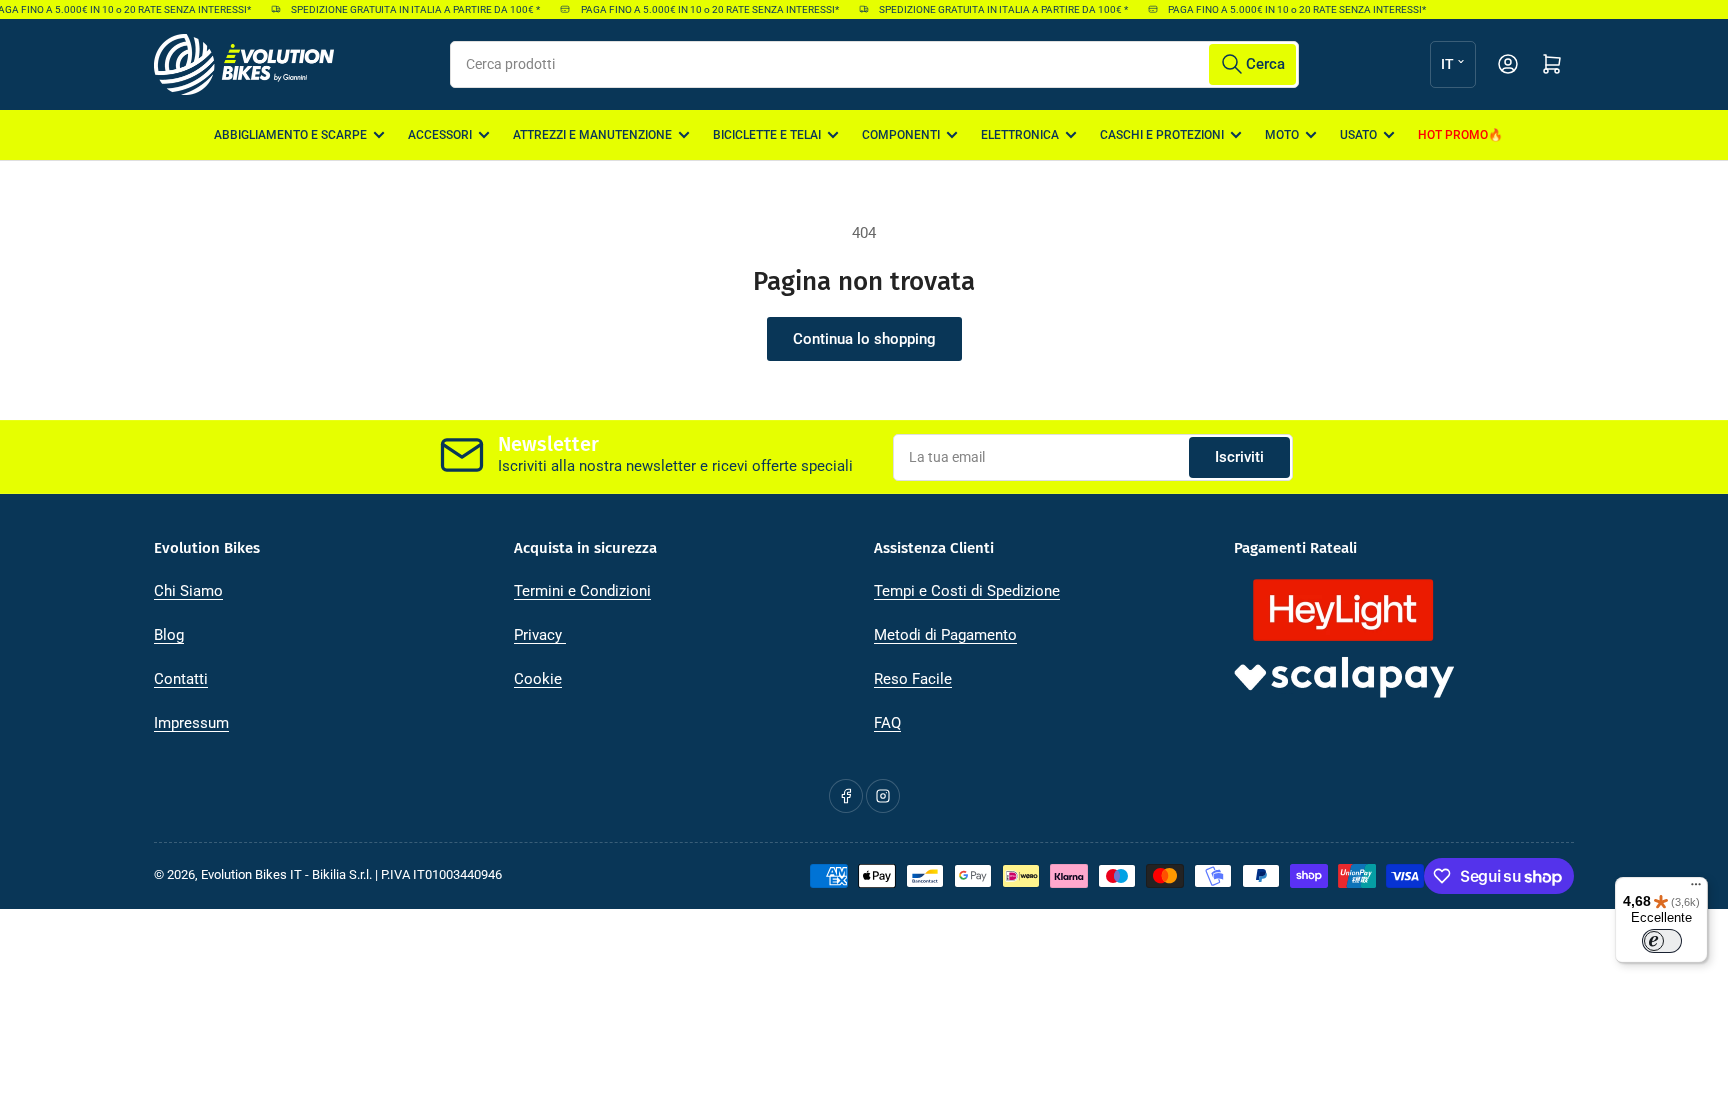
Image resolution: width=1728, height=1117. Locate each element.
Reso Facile (913, 679)
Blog (169, 635)
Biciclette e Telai (767, 135)
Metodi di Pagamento (945, 635)
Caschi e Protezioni (1162, 135)
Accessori (440, 135)
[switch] (1662, 941)
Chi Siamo (188, 591)
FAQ (887, 723)
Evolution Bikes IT (251, 874)
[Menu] (1696, 889)
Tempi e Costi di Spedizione (967, 591)
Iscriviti (1239, 457)
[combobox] (874, 64)
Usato (1358, 135)
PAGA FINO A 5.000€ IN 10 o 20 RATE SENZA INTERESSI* (702, 9)
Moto (1282, 135)
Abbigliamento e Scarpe (290, 135)
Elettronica (1020, 135)
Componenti (901, 135)
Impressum (191, 723)
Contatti (181, 679)
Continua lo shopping (864, 339)
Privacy (540, 635)
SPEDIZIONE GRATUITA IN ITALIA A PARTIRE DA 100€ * (407, 9)
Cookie (538, 679)
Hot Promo (1453, 135)
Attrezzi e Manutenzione (592, 135)
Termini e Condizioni (582, 591)
